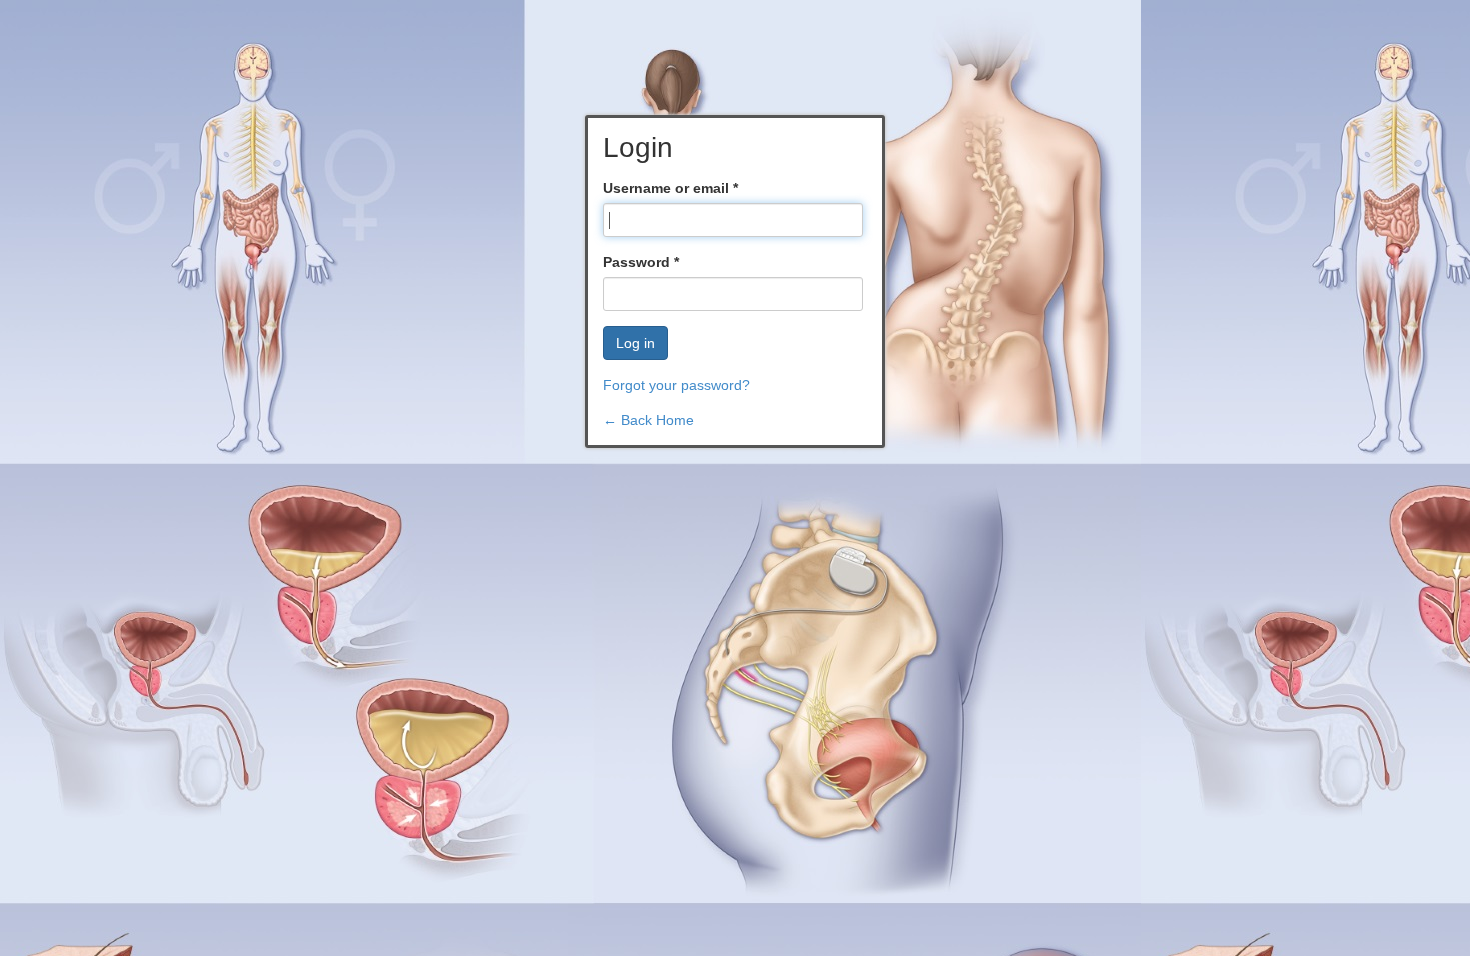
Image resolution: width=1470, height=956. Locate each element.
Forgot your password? (676, 385)
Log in (635, 343)
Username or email (670, 188)
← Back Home (648, 420)
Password (641, 262)
